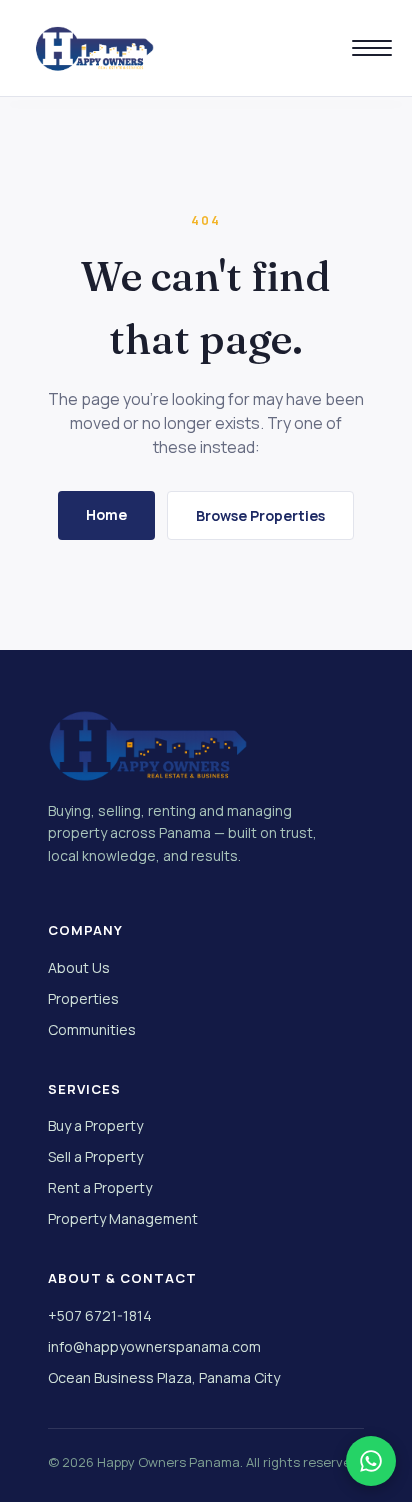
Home (106, 514)
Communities (92, 1029)
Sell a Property (95, 1156)
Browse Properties (260, 515)
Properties (83, 998)
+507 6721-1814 (100, 1315)
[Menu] (372, 48)
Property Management (123, 1218)
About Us (79, 967)
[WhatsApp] (371, 1461)
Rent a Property (100, 1187)
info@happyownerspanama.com (154, 1346)
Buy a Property (95, 1125)
